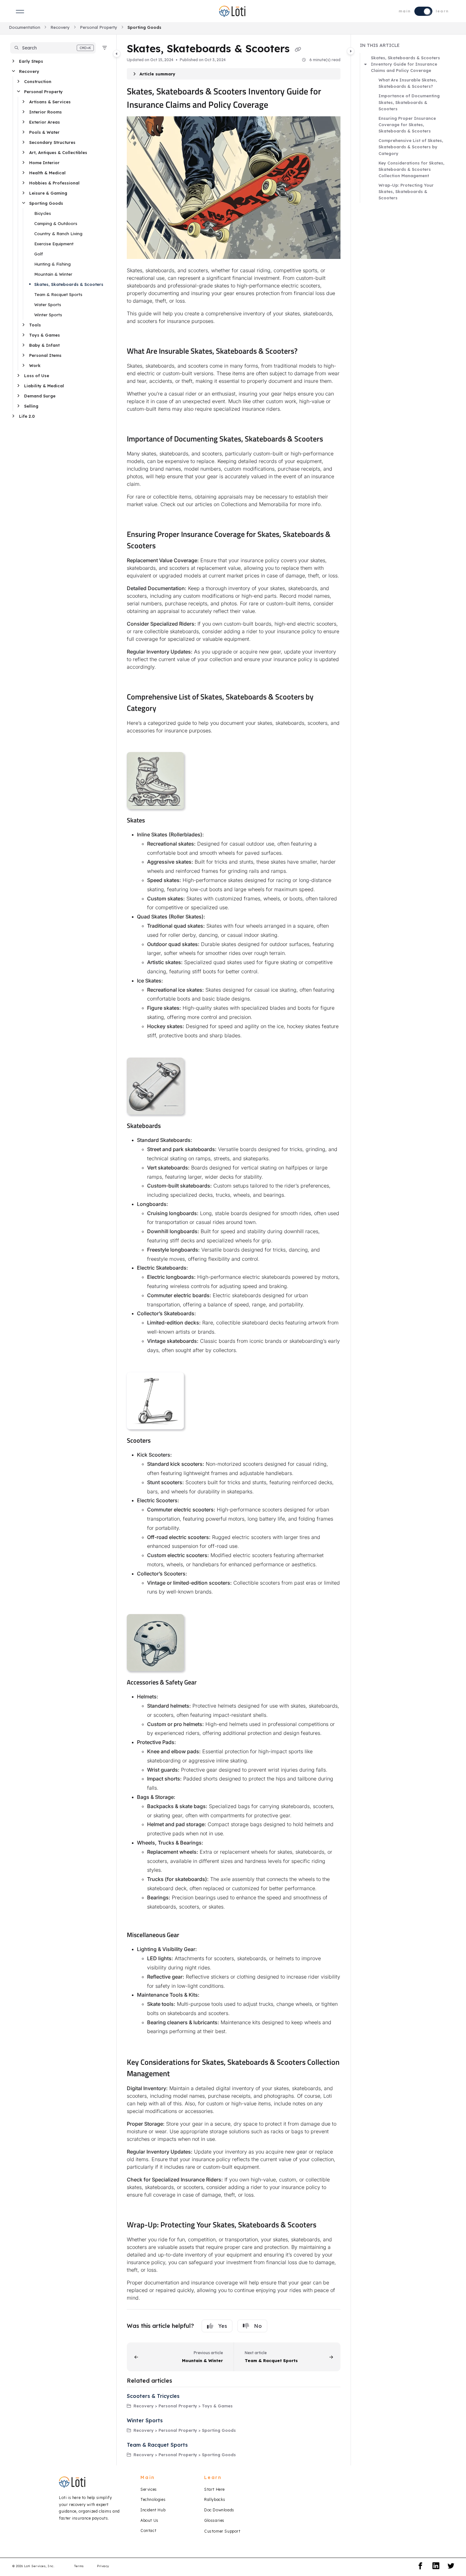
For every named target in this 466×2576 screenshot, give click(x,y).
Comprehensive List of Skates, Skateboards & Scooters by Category (411, 147)
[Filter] (105, 48)
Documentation (25, 27)
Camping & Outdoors (56, 223)
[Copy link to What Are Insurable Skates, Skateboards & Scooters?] (308, 352)
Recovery (60, 27)
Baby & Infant (44, 345)
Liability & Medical (44, 386)
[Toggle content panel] (351, 51)
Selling (31, 406)
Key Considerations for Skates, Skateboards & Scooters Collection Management (411, 169)
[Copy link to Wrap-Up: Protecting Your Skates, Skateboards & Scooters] (327, 2225)
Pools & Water (44, 132)
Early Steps (31, 61)
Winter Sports (48, 315)
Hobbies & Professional (54, 183)
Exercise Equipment (54, 244)
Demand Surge (40, 396)
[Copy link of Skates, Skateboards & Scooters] (298, 49)
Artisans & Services (50, 102)
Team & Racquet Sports (58, 294)
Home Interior (44, 163)
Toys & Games (45, 335)
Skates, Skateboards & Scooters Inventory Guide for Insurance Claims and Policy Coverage (405, 64)
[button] (53, 48)
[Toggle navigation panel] (117, 54)
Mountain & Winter (53, 274)
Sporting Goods (144, 27)
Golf (39, 254)
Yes (223, 2326)
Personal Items (45, 355)
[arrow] (366, 64)
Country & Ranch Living (58, 234)
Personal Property (99, 27)
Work (35, 365)
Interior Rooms (45, 112)
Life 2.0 (27, 416)
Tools (35, 325)
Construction (38, 81)
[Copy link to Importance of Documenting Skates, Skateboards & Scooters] (333, 440)
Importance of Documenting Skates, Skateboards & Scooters (409, 102)
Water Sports (48, 305)
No (258, 2326)
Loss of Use (37, 376)
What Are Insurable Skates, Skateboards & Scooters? (408, 83)
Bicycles (43, 213)
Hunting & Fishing (52, 264)
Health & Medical (47, 173)
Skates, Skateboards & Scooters (69, 284)
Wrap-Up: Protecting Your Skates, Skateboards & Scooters (406, 191)
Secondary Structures (52, 142)
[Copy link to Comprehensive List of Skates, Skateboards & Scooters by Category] (166, 709)
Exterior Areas (45, 122)
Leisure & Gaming (48, 193)
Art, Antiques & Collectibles (58, 152)
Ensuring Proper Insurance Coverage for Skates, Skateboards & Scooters (407, 125)
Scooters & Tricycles (153, 2396)
